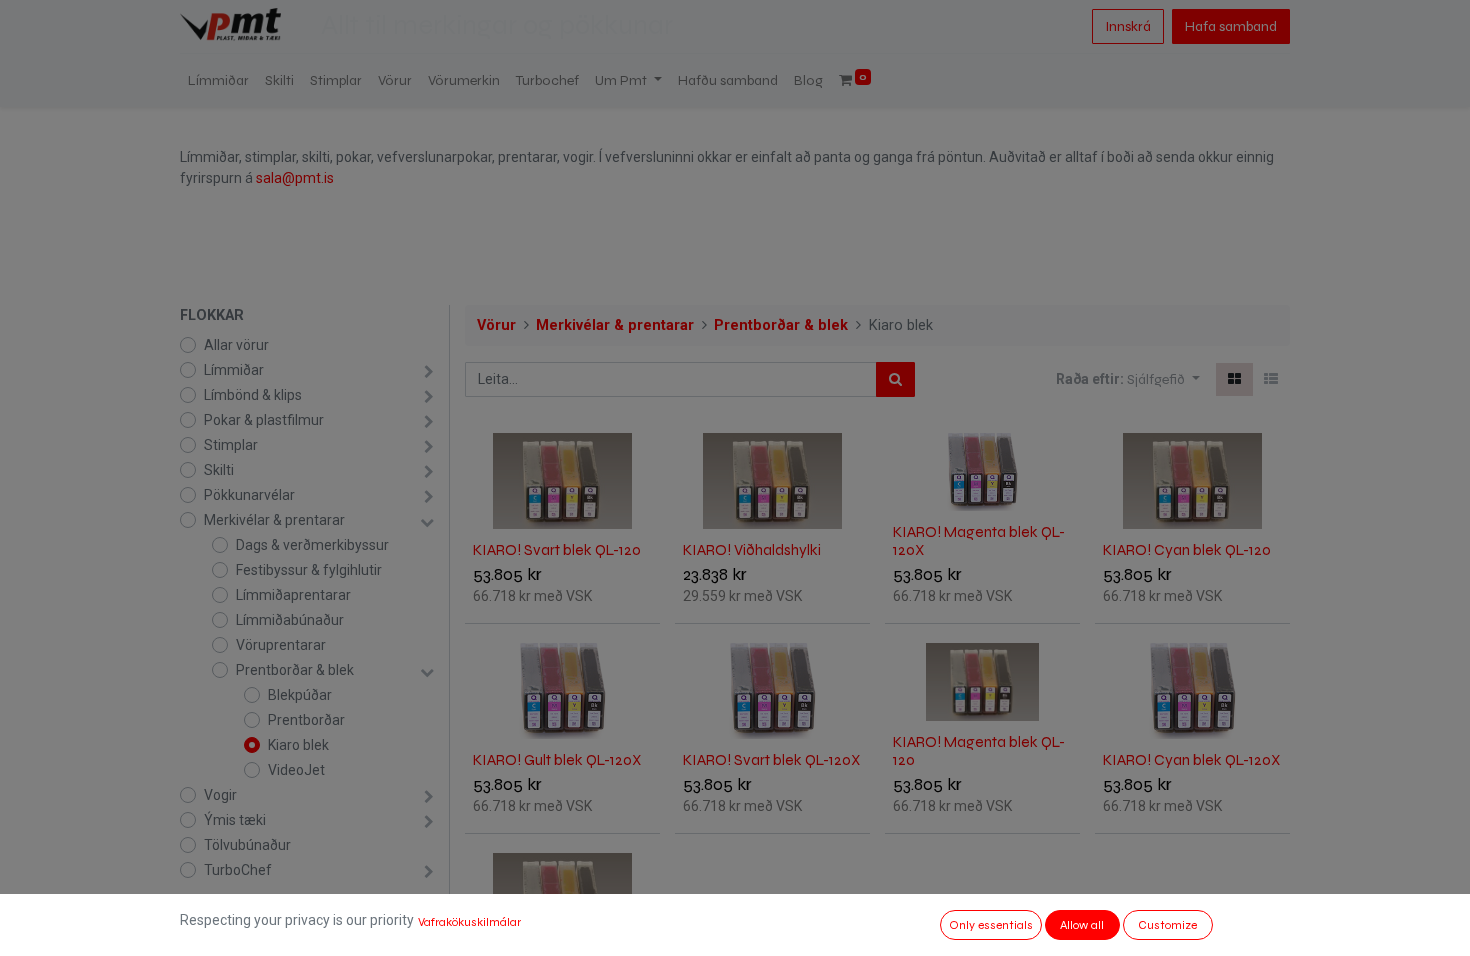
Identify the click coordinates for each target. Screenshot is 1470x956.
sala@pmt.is (295, 178)
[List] (1271, 379)
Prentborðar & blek (295, 670)
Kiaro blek (298, 745)
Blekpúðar (300, 695)
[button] (1163, 379)
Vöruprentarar (281, 645)
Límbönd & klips (253, 395)
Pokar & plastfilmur (264, 420)
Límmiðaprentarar (293, 595)
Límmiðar (234, 370)
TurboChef (238, 870)
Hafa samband (1231, 26)
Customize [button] (1167, 925)
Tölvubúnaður (247, 845)
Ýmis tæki (235, 820)
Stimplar (231, 445)
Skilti (219, 470)
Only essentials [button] (991, 925)
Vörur (496, 325)
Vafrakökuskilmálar (469, 922)
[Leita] (895, 379)
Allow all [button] (1082, 925)
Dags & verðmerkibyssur (312, 545)
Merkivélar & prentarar (274, 520)
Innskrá (1128, 26)
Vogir (220, 795)
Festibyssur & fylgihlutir (309, 570)
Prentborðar (306, 720)
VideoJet (296, 770)
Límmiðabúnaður (290, 620)
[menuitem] (218, 80)
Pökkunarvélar (249, 495)
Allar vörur (236, 345)
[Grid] (1234, 379)
